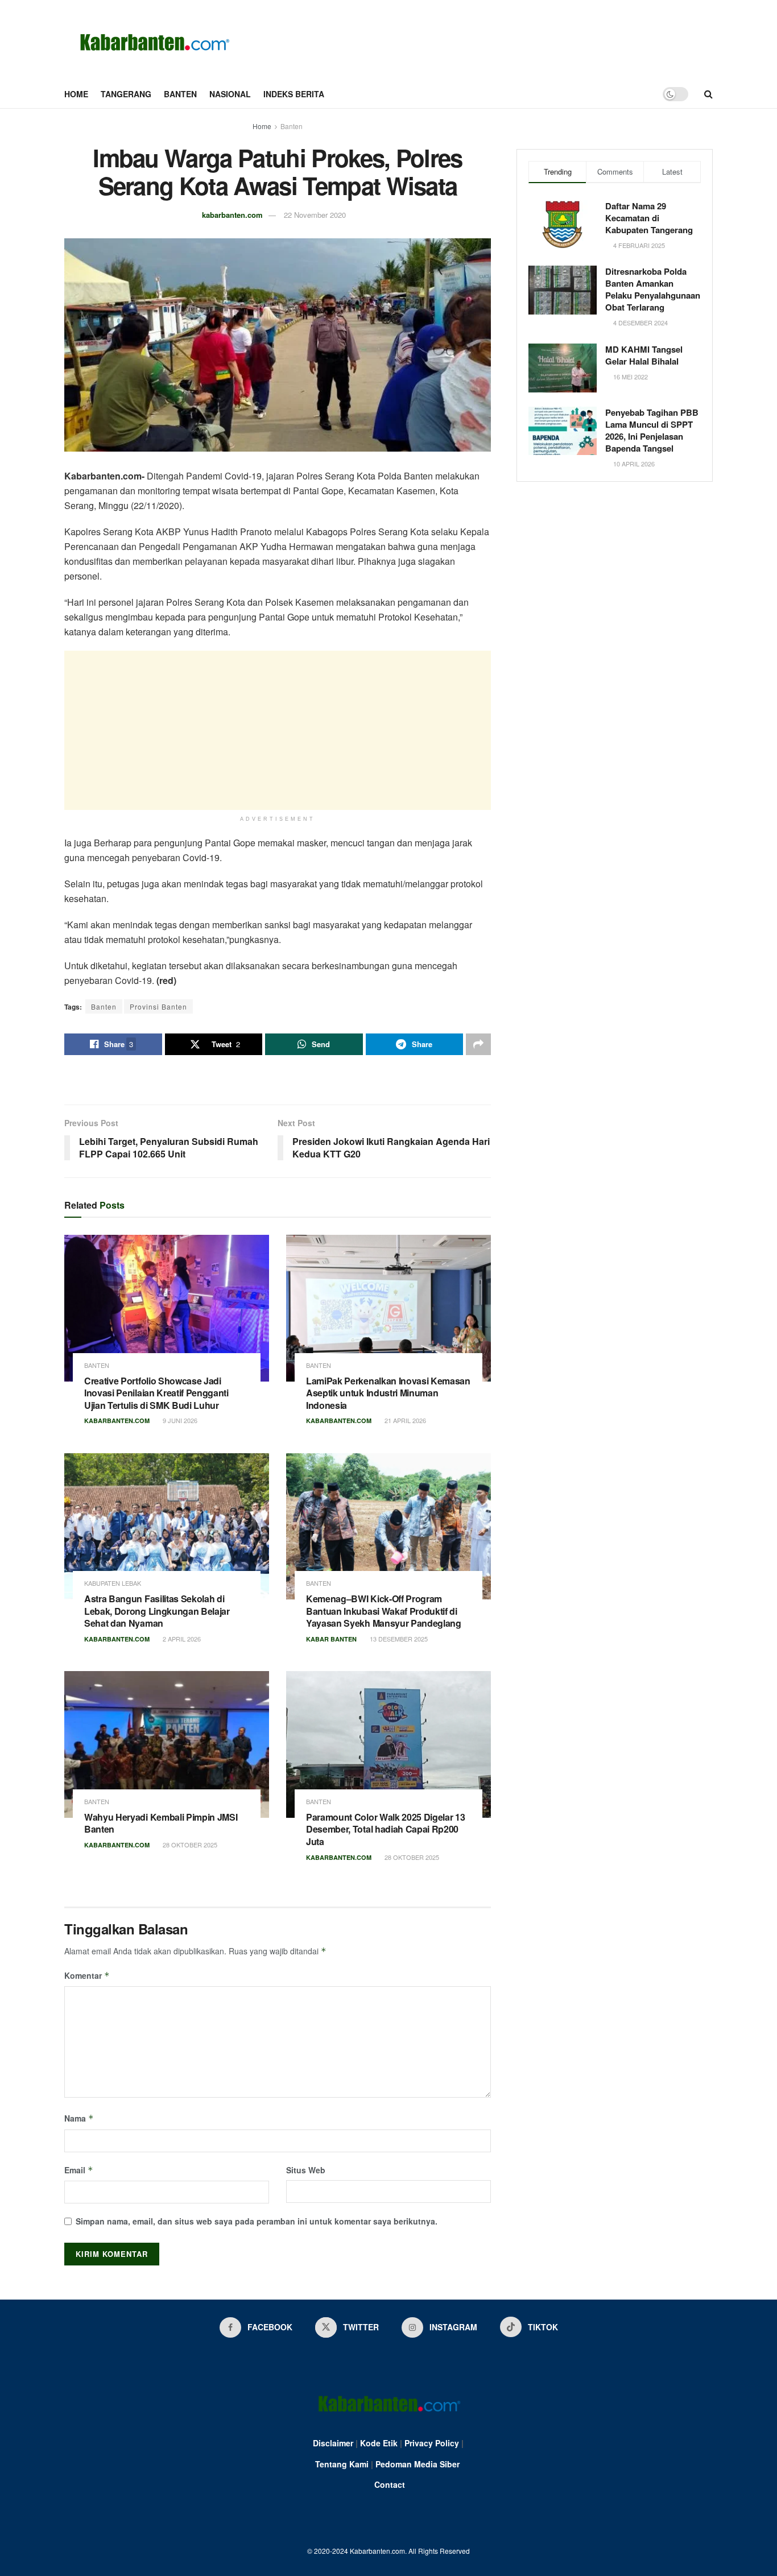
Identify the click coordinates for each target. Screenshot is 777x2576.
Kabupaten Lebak (113, 1583)
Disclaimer (333, 2443)
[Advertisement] (278, 730)
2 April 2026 (181, 1639)
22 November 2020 (315, 215)
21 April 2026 (404, 1420)
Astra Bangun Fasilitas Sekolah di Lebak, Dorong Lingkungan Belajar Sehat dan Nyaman (157, 1611)
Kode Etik (379, 2443)
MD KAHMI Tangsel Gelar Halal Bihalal (644, 355)
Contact (390, 2484)
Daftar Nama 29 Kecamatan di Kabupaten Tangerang (649, 218)
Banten (180, 94)
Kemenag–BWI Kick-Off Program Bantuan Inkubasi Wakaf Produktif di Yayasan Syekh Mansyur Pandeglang (384, 1611)
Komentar (87, 1975)
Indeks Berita (294, 94)
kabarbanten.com (232, 215)
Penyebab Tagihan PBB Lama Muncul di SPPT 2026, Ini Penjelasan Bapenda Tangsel (652, 430)
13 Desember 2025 (398, 1639)
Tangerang (126, 94)
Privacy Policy (432, 2443)
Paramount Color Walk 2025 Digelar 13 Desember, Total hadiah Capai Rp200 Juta (385, 1829)
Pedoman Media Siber (418, 2464)
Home (76, 94)
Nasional (230, 94)
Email (79, 2170)
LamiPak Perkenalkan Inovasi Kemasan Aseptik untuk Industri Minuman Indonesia (388, 1393)
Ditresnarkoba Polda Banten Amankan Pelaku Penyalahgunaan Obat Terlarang (653, 289)
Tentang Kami (342, 2464)
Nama (79, 2118)
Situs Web (306, 2170)
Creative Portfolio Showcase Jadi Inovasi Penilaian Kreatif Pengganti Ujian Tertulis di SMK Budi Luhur (156, 1393)
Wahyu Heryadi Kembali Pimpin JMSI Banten (161, 1823)
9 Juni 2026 (179, 1420)
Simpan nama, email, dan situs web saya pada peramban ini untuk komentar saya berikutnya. (257, 2221)
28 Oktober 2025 (189, 1845)
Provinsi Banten (158, 1006)
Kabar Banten (331, 1639)
